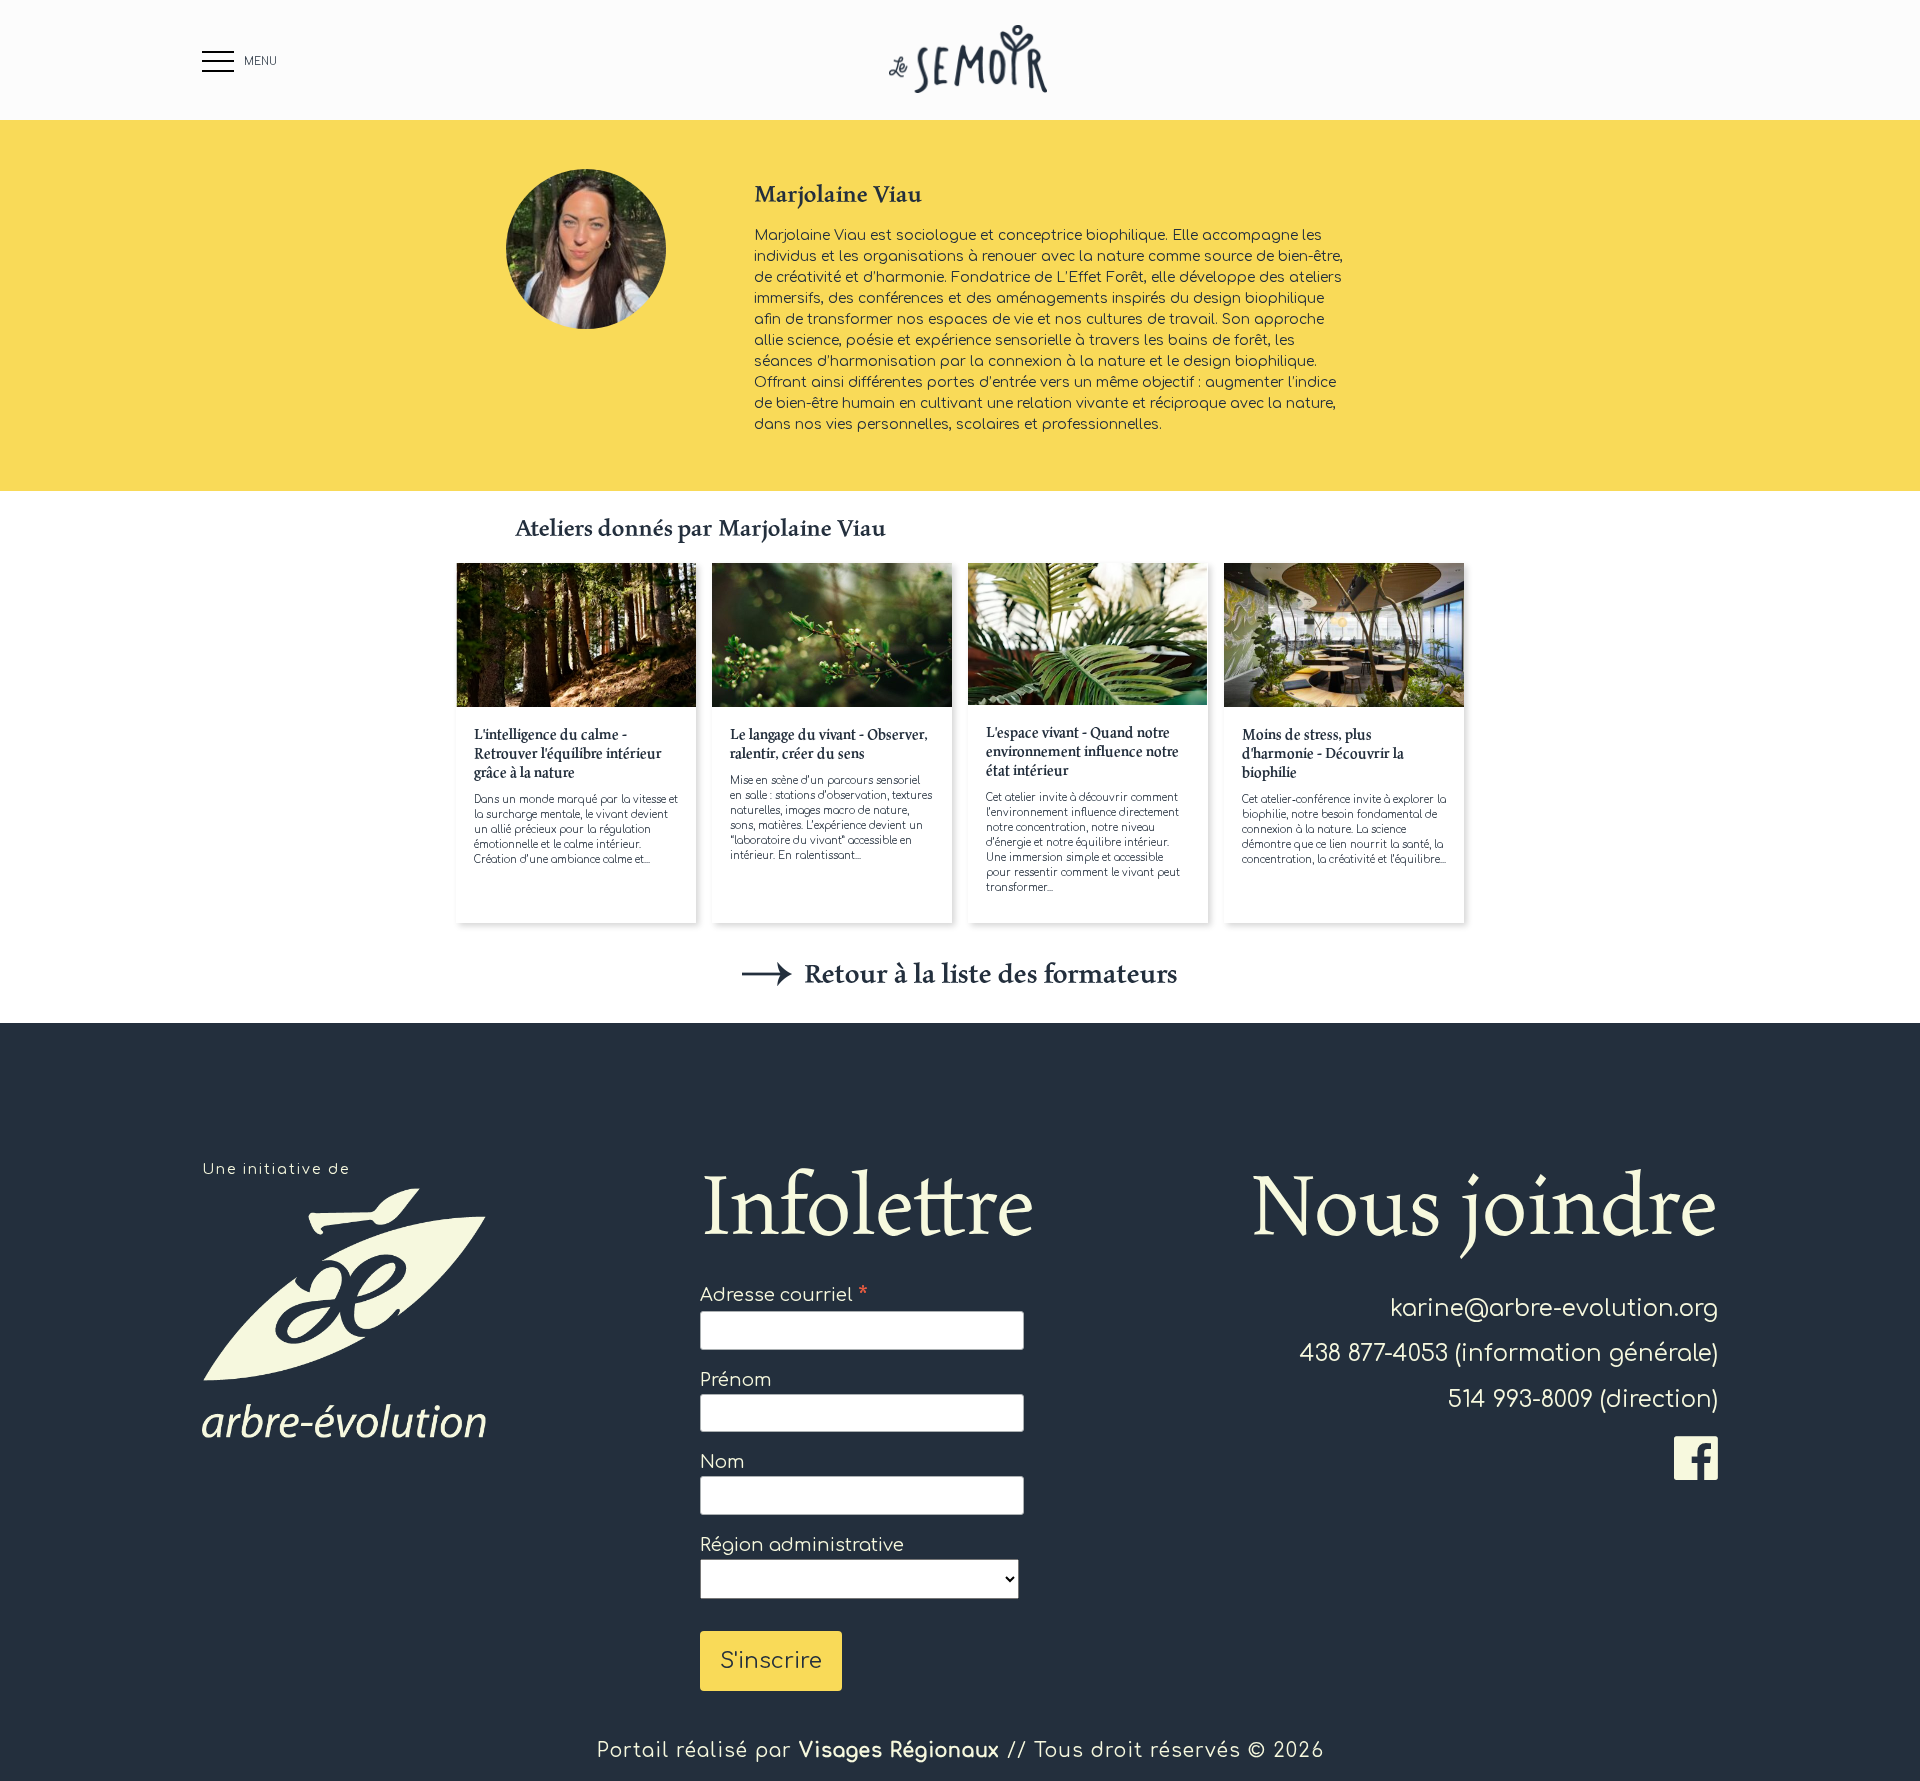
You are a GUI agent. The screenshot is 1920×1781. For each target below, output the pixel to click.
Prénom (736, 1380)
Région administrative (802, 1545)
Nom (722, 1462)
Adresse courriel (784, 1295)
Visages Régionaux (899, 1750)
